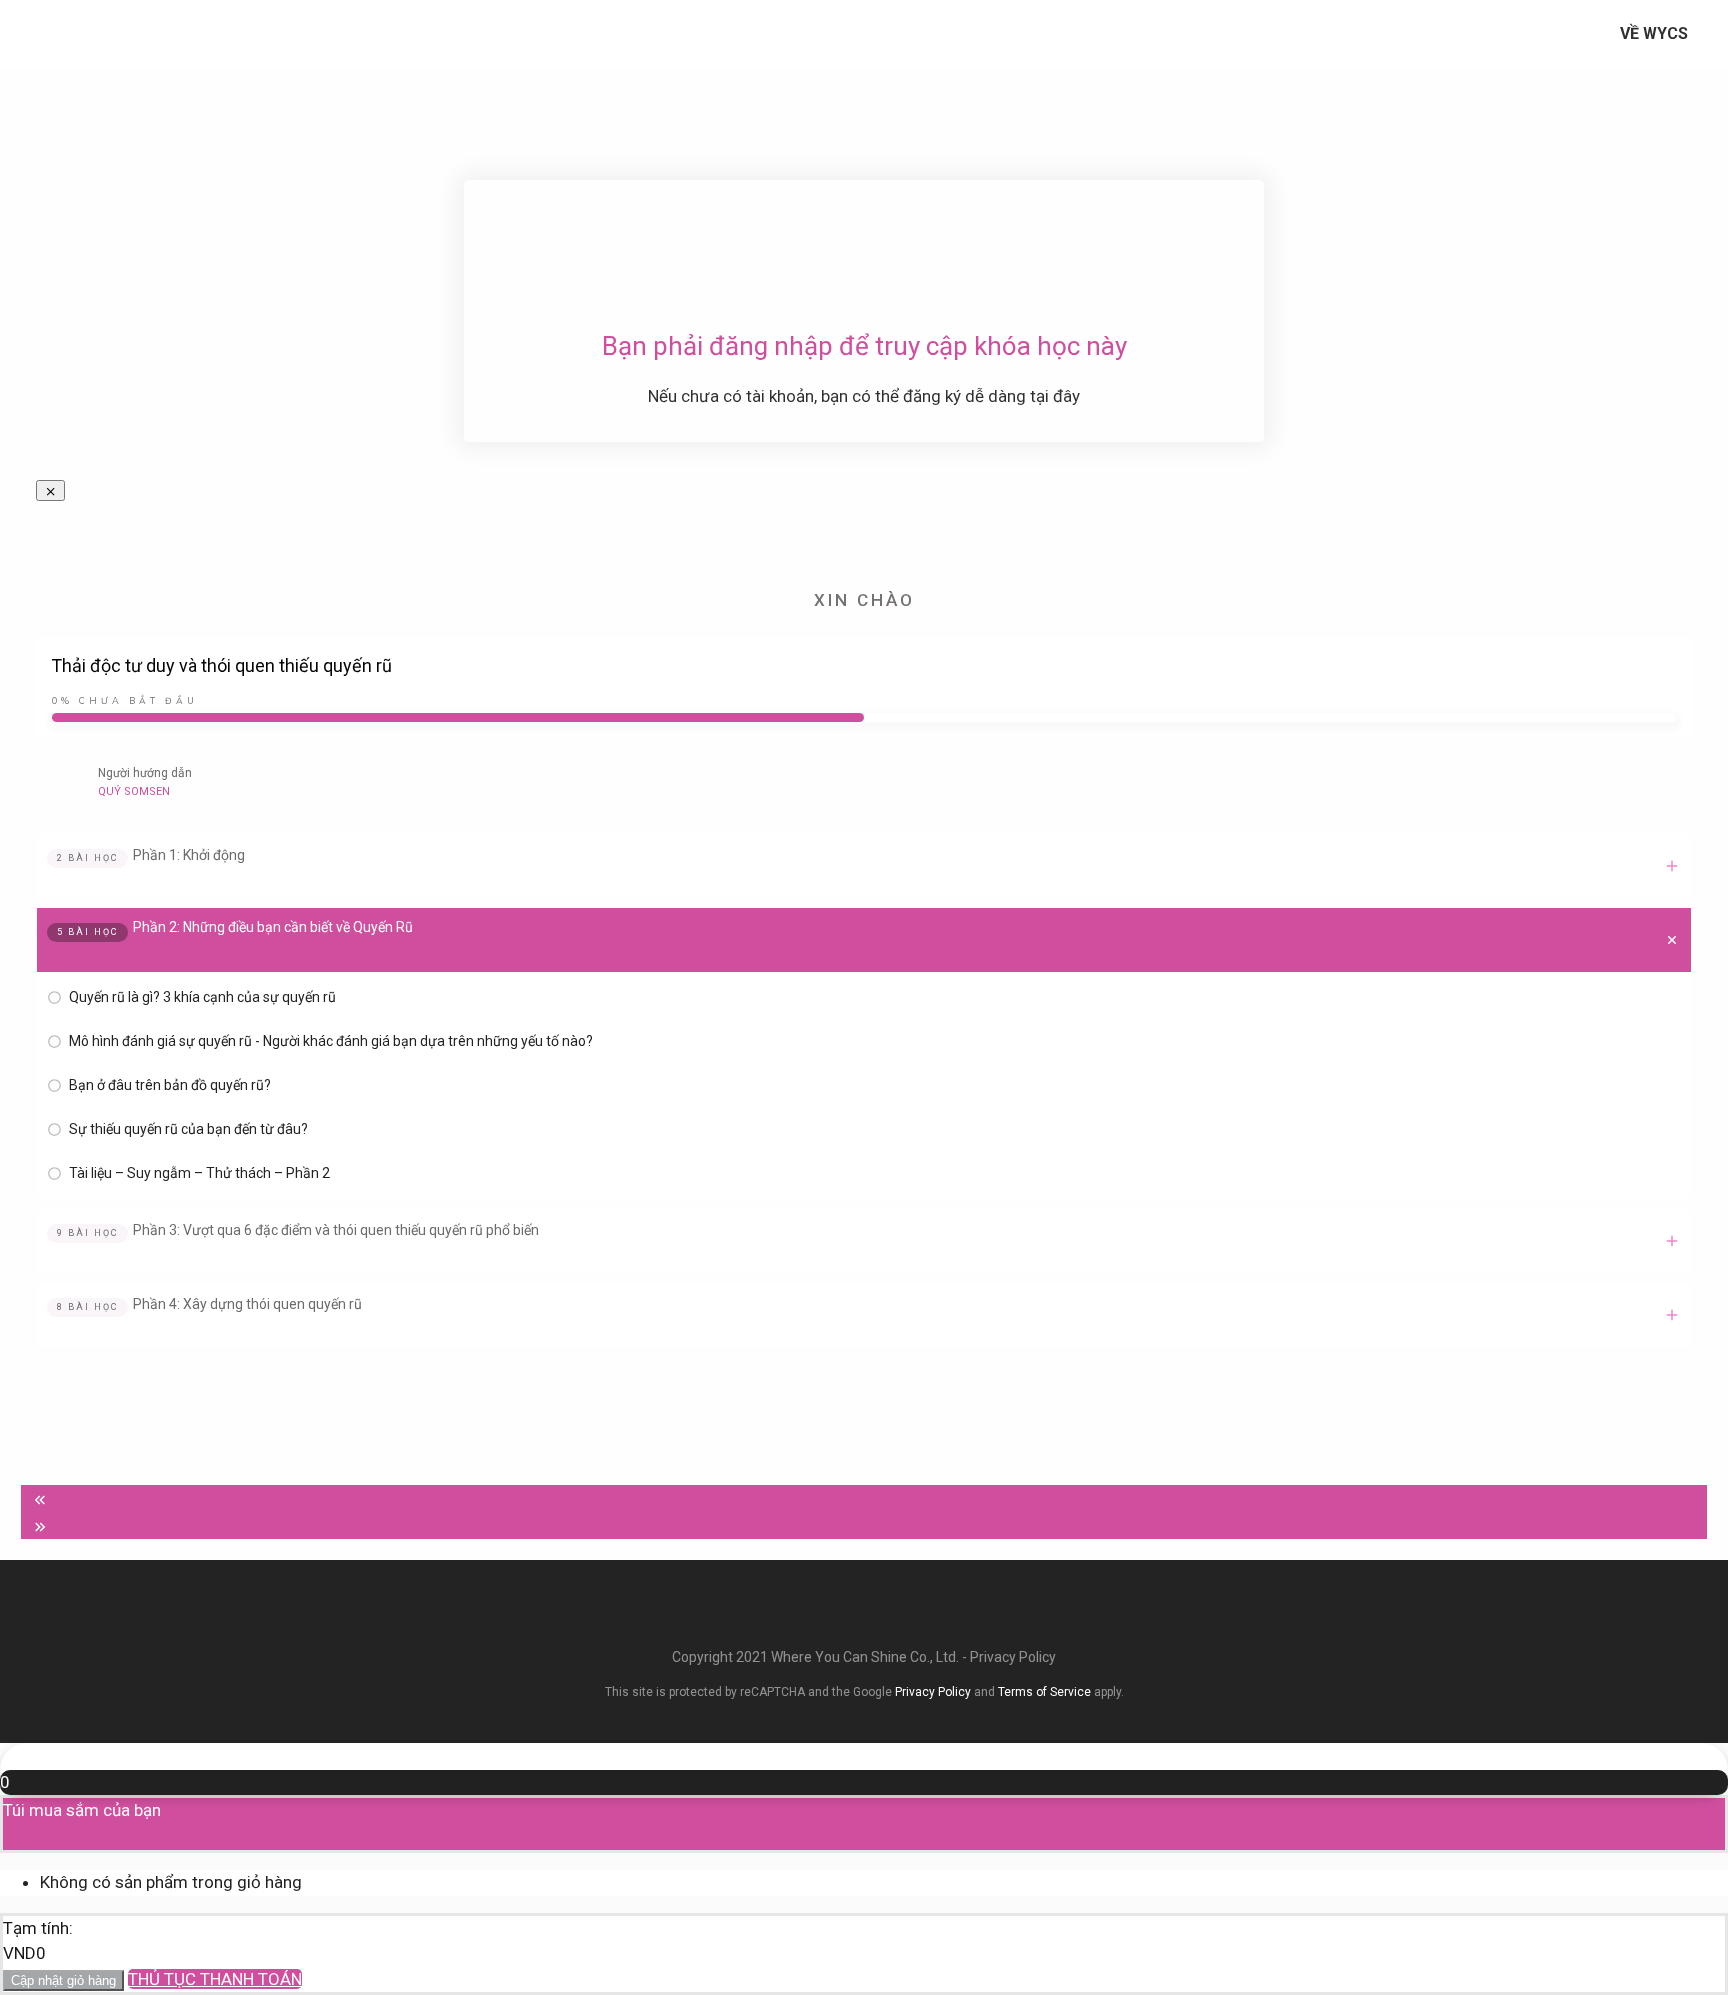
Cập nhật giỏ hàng (63, 1980)
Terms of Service (1044, 1692)
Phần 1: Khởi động (189, 855)
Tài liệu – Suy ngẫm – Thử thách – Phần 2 (199, 1173)
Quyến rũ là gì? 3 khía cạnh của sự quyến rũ (202, 997)
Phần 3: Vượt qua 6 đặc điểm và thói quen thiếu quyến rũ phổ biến (336, 1230)
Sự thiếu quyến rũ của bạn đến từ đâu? (188, 1129)
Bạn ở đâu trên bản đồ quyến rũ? (170, 1085)
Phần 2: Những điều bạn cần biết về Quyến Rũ (273, 927)
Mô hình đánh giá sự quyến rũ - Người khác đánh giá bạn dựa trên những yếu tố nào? (331, 1041)
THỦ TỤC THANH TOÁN (215, 1979)
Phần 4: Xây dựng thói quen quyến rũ (247, 1304)
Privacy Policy (1013, 1657)
